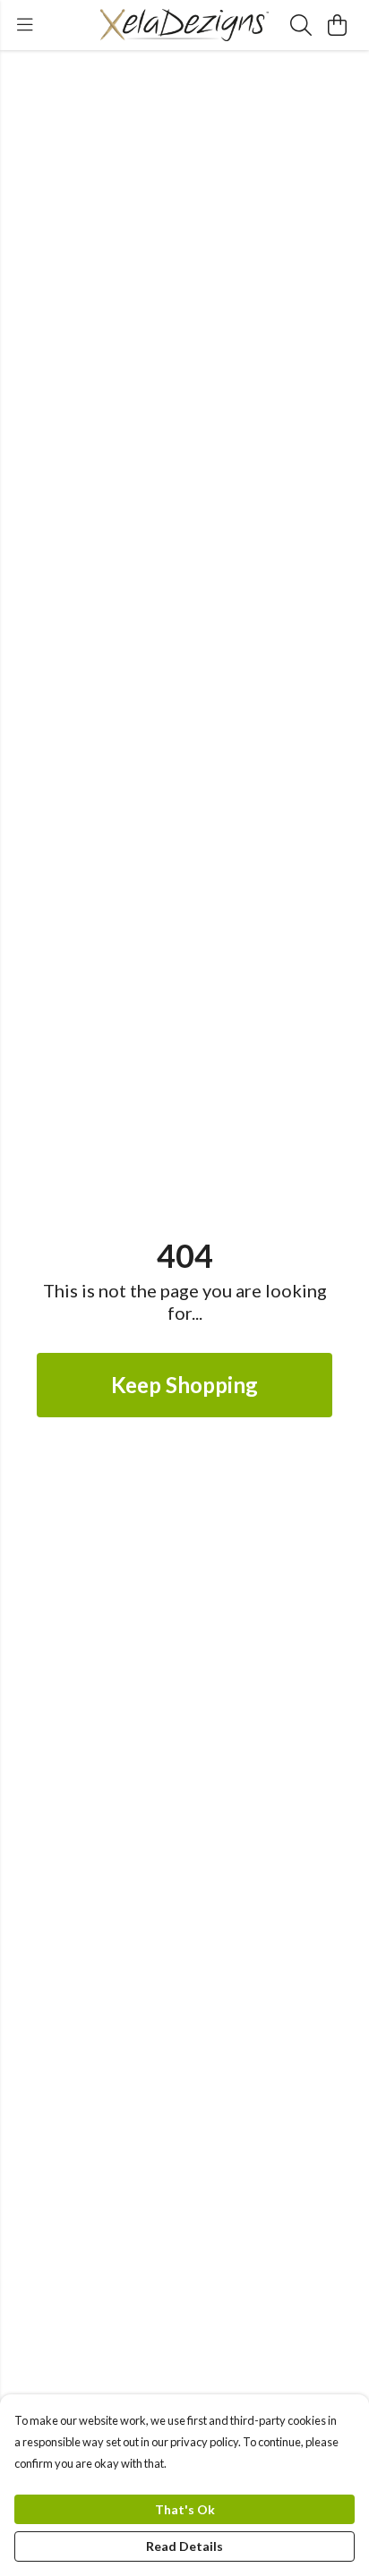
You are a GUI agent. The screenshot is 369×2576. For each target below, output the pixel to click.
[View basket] (337, 25)
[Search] (301, 25)
